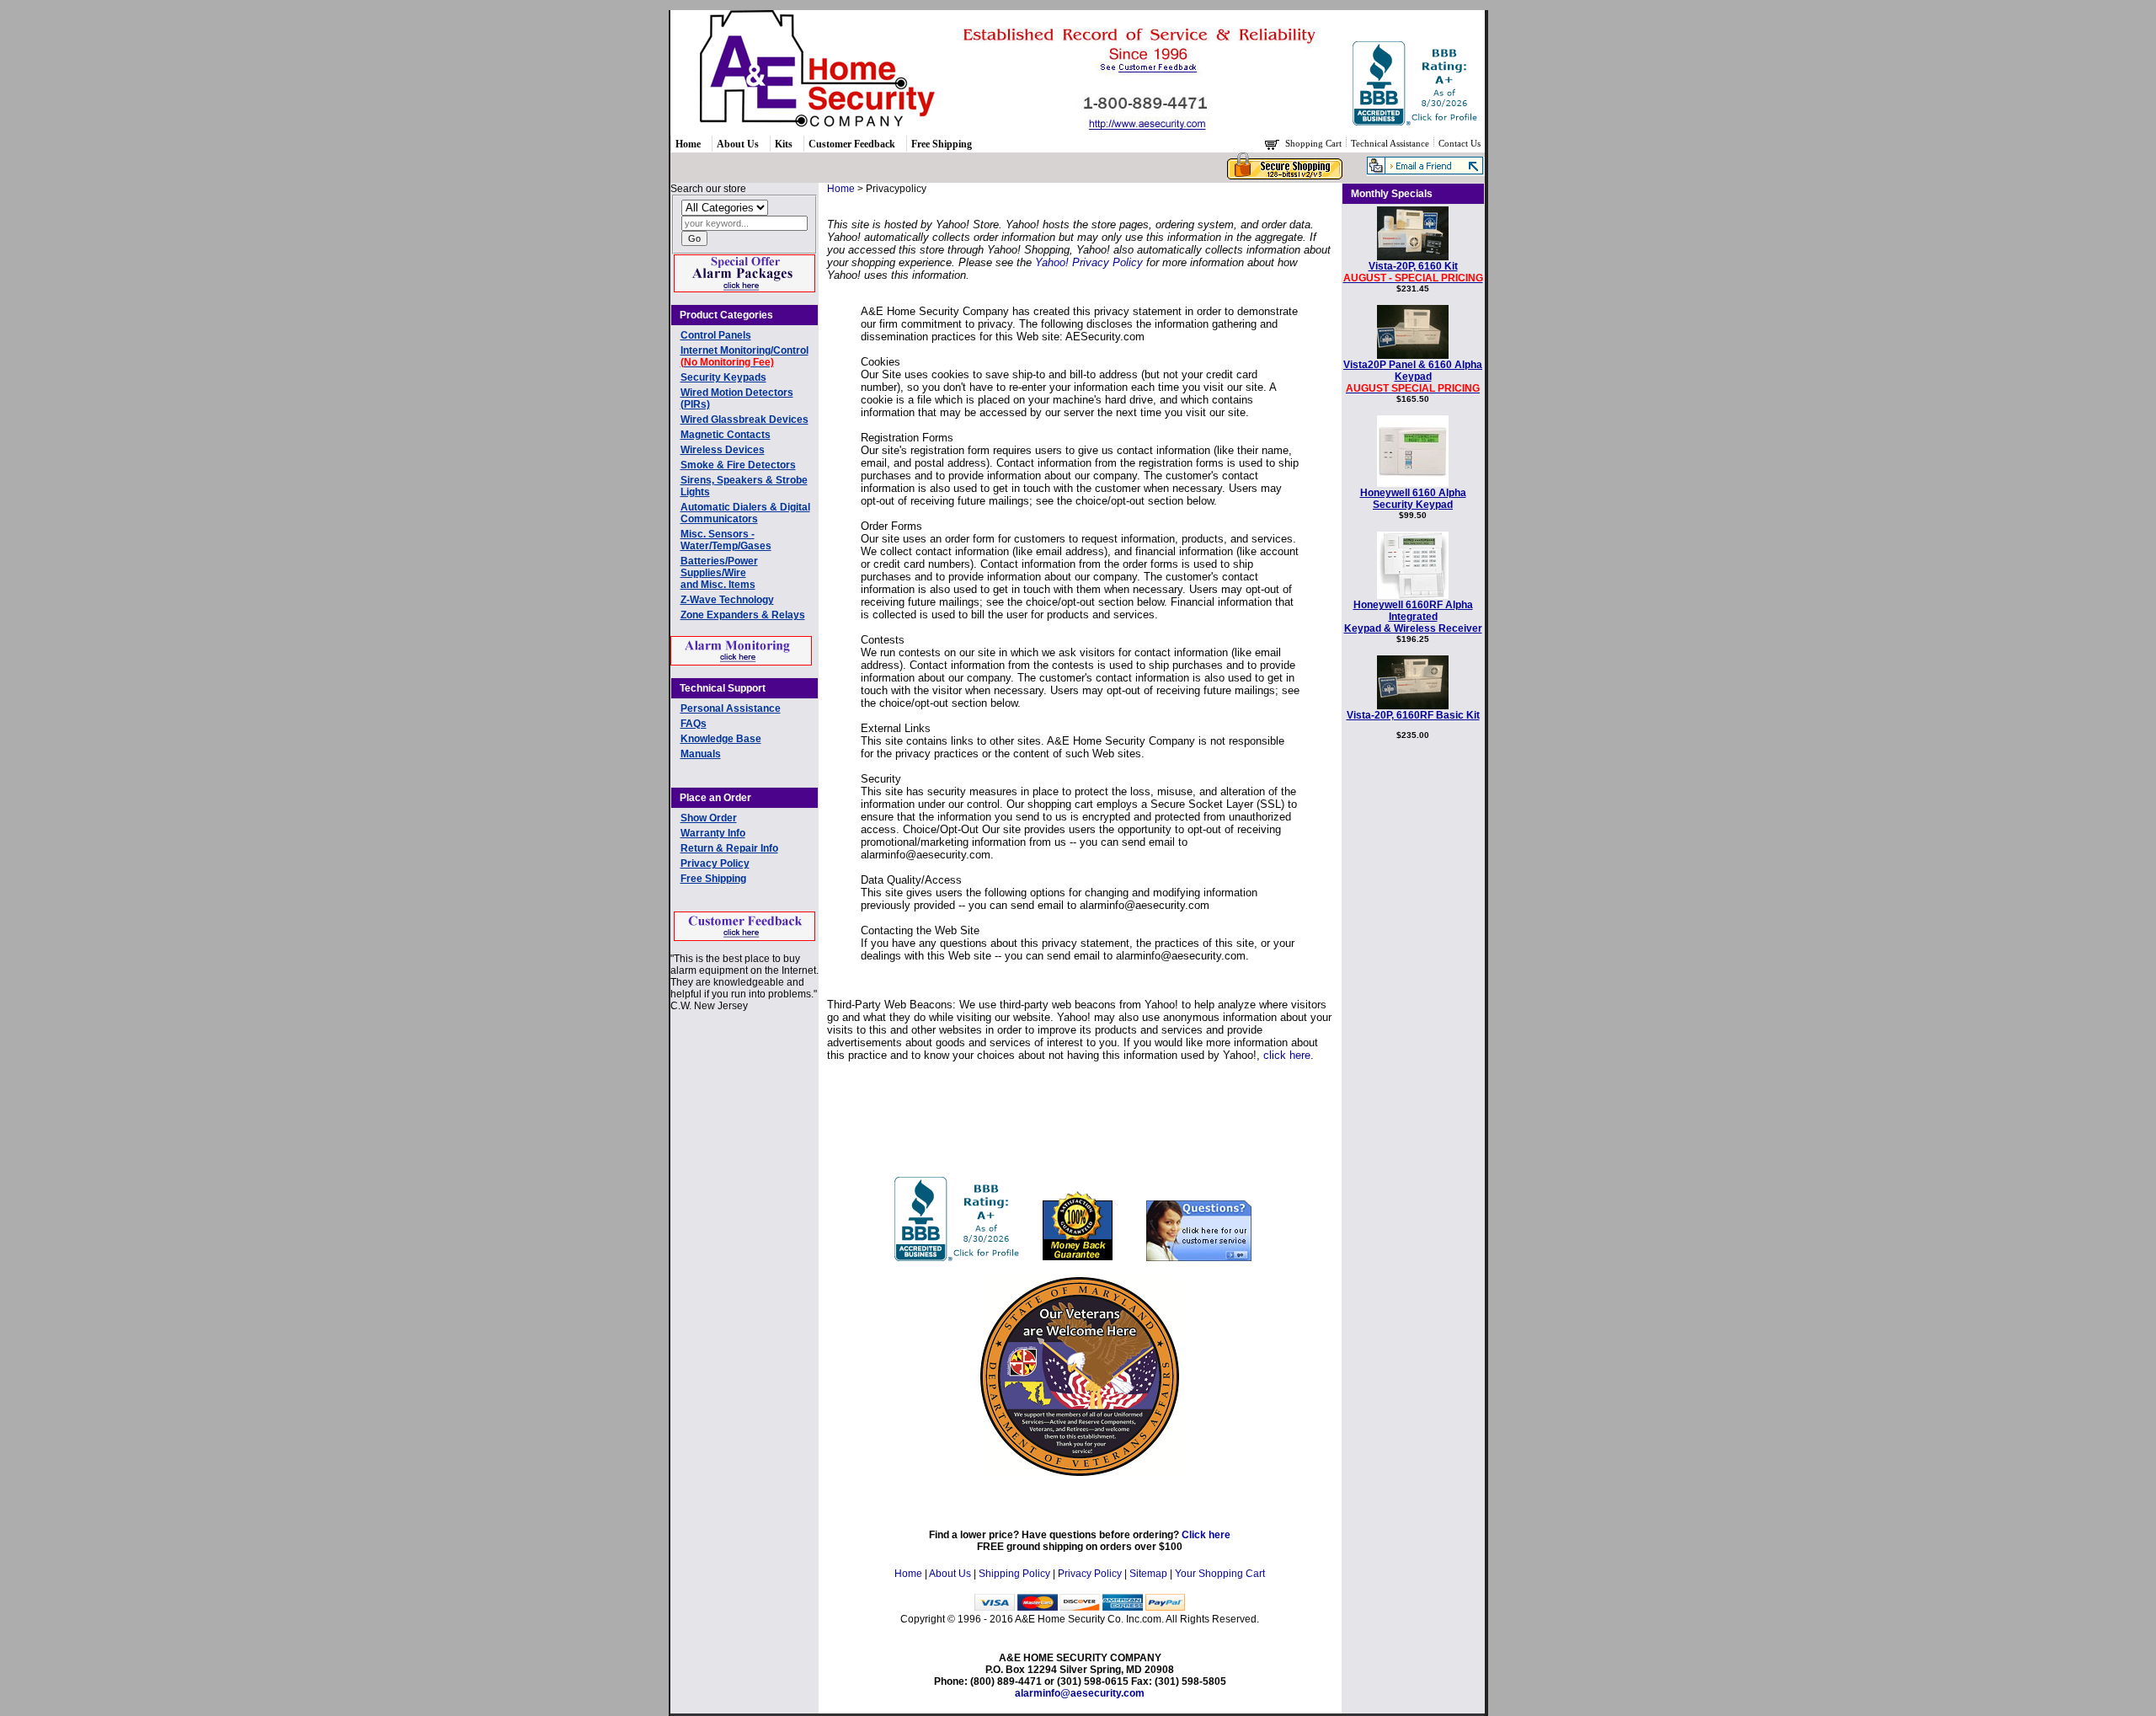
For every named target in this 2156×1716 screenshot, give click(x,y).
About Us (738, 144)
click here (1287, 1055)
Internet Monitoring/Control (744, 356)
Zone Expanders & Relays (743, 615)
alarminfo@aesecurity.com (1080, 1693)
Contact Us (1460, 143)
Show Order (709, 818)
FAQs (694, 724)
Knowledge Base (721, 739)
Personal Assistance (731, 708)
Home (688, 144)
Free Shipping (942, 144)
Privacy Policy (715, 863)
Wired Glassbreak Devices (744, 420)
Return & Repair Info (729, 848)
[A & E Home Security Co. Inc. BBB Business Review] (1417, 122)
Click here (1206, 1535)
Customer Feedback (852, 144)
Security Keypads (723, 377)
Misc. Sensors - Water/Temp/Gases (726, 540)
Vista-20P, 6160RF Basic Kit (1413, 715)
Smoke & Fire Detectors (738, 465)
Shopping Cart (1315, 143)
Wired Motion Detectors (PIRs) (737, 398)
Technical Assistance (1391, 143)
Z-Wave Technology (727, 600)
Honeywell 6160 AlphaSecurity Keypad (1413, 499)
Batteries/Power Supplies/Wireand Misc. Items (719, 573)
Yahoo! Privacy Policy (1089, 262)
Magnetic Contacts (726, 435)
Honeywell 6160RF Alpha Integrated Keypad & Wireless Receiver (1413, 617)
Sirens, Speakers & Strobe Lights (744, 486)
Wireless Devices (723, 450)
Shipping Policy (1014, 1574)
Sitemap (1148, 1574)
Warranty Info (713, 833)
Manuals (701, 754)
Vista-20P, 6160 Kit (1413, 272)
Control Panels (716, 335)
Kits (784, 144)
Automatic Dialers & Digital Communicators (745, 513)
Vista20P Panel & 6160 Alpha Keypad (1413, 377)
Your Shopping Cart (1220, 1574)
